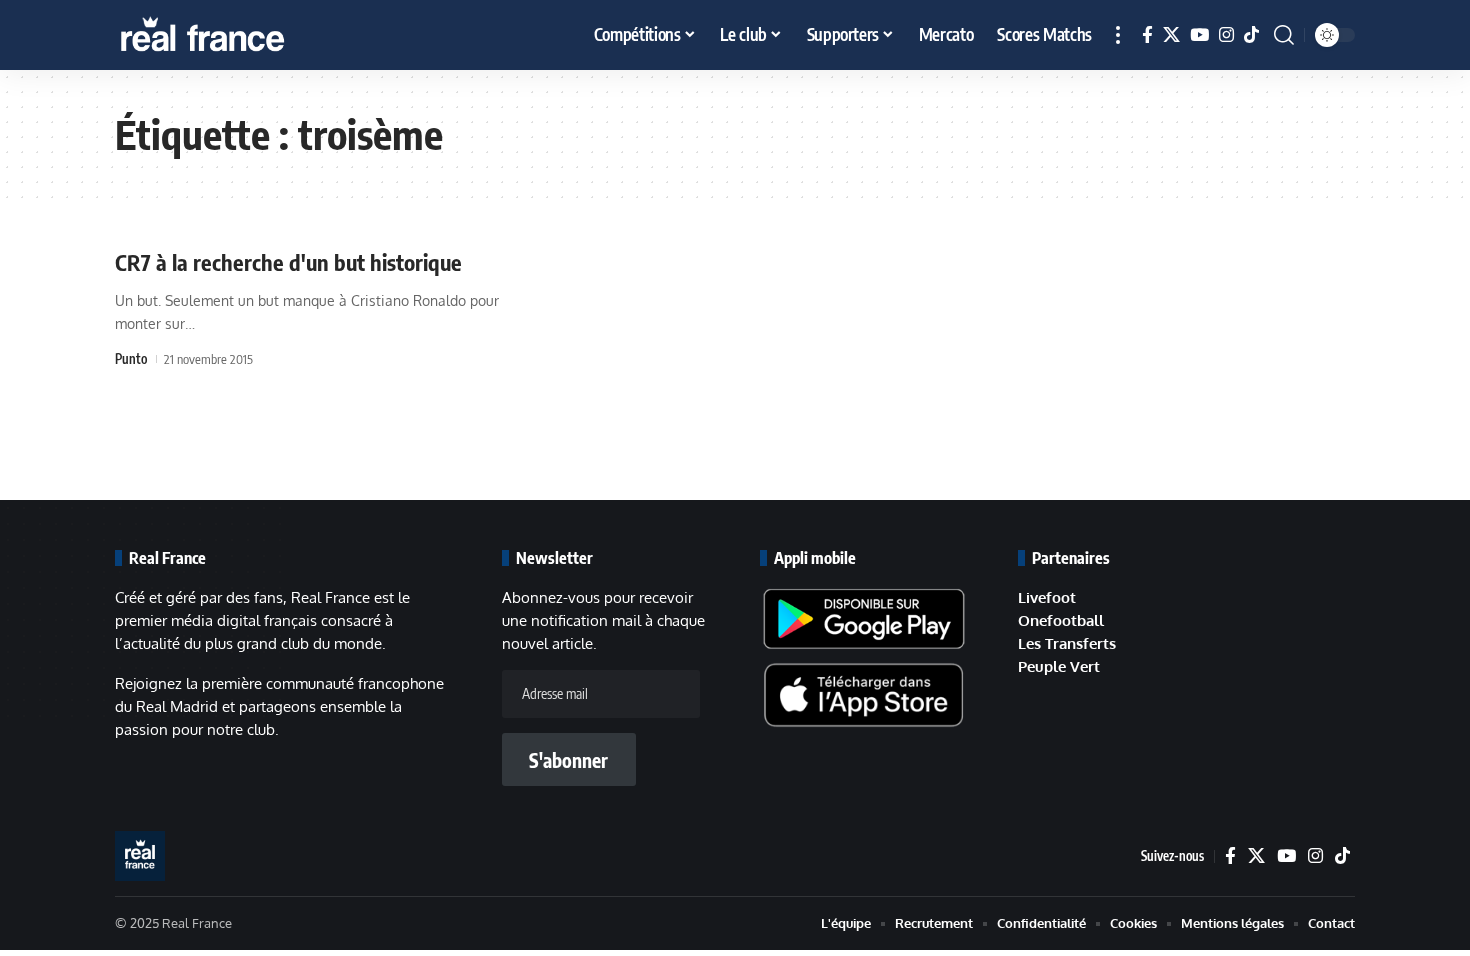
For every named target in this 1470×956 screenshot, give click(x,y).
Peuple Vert (1059, 666)
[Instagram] (1226, 35)
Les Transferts (1067, 643)
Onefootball (1061, 620)
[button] (1118, 35)
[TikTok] (1251, 35)
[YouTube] (1199, 35)
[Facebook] (1147, 35)
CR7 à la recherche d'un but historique (288, 262)
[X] (1171, 35)
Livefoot (1047, 597)
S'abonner (568, 760)
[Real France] (245, 35)
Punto (131, 359)
